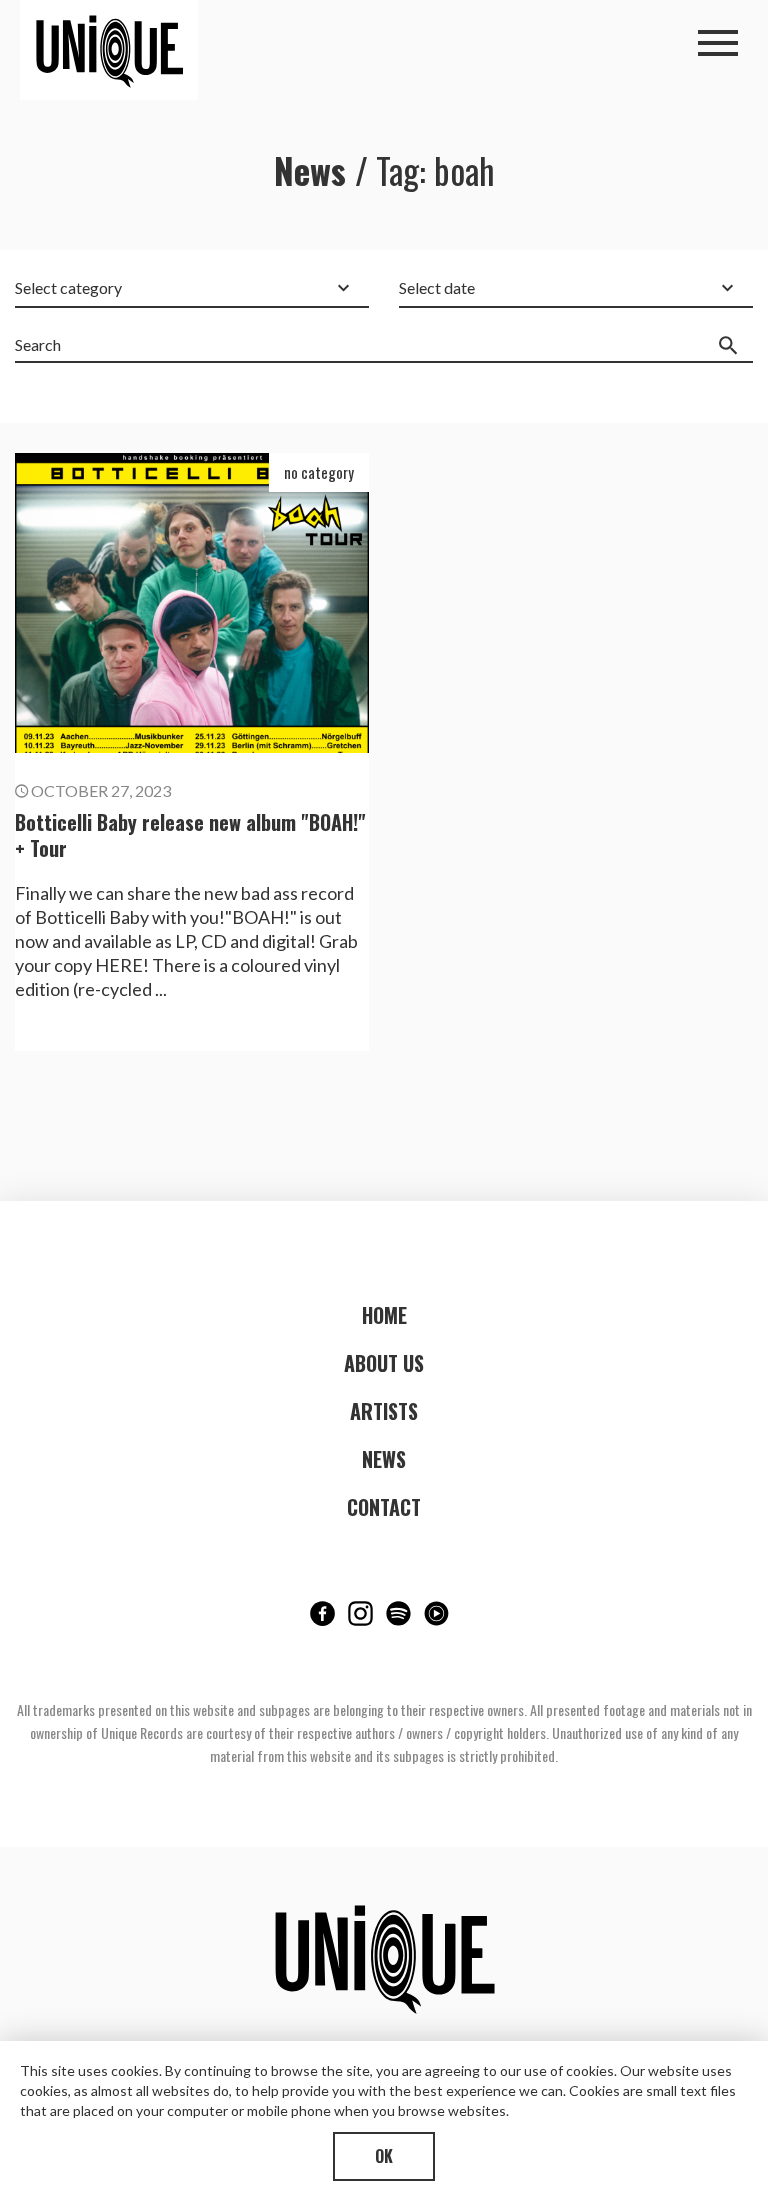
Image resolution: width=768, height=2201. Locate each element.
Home (384, 1315)
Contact (384, 1507)
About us (384, 1363)
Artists (384, 1411)
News (384, 1459)
